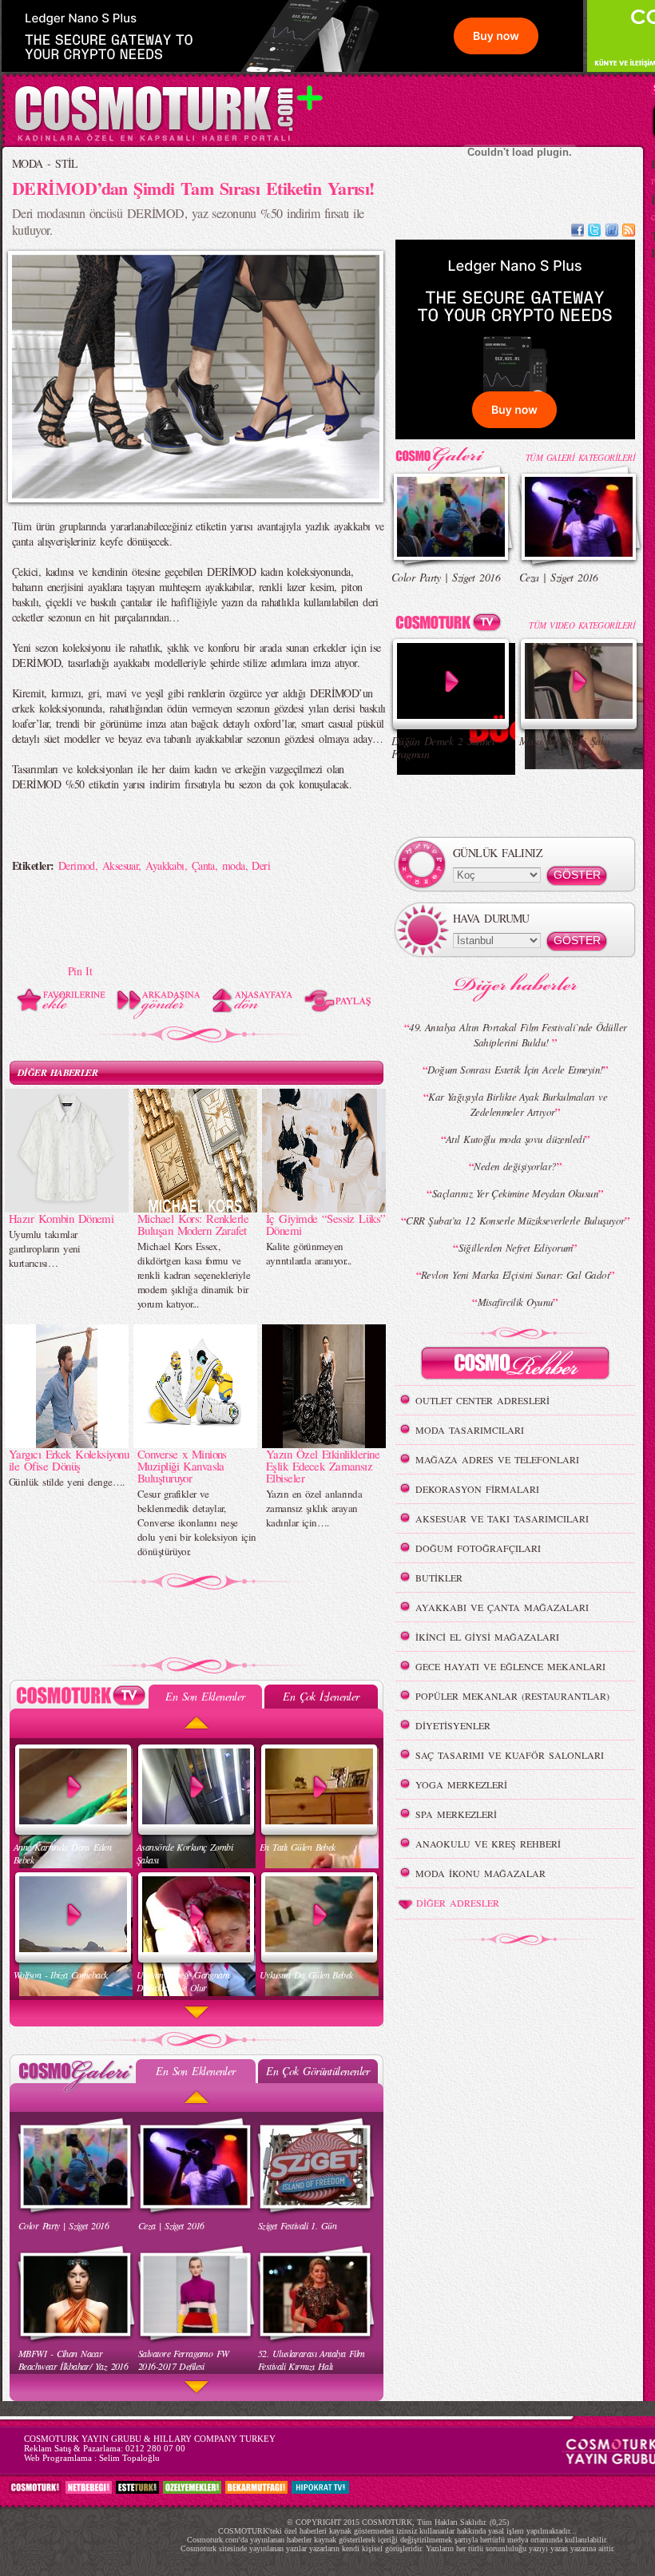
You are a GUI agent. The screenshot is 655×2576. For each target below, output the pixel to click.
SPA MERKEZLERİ (456, 1814)
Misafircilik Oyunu (516, 1302)
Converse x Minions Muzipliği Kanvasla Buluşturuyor (182, 1466)
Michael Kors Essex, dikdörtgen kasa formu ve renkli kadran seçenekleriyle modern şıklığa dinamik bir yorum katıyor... (194, 1275)
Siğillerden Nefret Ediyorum (516, 1248)
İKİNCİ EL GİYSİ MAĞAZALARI (487, 1637)
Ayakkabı (165, 865)
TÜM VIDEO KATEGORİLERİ (582, 625)
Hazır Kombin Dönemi (61, 1218)
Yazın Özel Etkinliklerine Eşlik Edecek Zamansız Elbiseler (323, 1466)
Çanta (203, 865)
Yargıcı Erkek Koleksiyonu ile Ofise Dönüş (69, 1460)
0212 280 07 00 (155, 2448)
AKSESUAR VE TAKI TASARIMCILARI (502, 1518)
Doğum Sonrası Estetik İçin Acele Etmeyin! (515, 1070)
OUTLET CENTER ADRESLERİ (482, 1400)
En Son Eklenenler (205, 1696)
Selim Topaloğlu (129, 2458)
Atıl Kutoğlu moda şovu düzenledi (515, 1139)
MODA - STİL (45, 163)
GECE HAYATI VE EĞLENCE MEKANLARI (510, 1666)
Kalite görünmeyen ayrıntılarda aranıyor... (309, 1253)
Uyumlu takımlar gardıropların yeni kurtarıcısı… (45, 1248)
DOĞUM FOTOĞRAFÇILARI (478, 1548)
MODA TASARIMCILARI (470, 1430)
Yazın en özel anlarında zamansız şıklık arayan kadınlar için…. (314, 1508)
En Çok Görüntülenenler (318, 2071)
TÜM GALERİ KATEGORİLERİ (580, 457)
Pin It (80, 971)
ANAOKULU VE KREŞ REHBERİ (488, 1844)
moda (234, 865)
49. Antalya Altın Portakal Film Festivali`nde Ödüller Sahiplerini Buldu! (518, 1035)
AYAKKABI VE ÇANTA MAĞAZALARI (502, 1607)
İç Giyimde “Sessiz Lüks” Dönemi (326, 1224)
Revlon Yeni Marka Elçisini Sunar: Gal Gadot (515, 1275)
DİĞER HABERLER (58, 1072)
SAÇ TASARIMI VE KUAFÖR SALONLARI (510, 1755)
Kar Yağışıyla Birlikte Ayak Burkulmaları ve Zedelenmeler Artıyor (518, 1104)
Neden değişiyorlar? (515, 1166)
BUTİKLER (439, 1578)
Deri (261, 865)
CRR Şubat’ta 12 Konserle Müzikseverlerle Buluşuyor (515, 1221)
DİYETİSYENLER (453, 1725)
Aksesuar (121, 865)
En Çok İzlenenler (321, 1696)
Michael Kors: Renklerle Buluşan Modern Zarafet (193, 1224)
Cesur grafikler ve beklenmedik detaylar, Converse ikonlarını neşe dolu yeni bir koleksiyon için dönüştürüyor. (197, 1522)
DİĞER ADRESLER (458, 1903)
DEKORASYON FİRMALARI (477, 1489)
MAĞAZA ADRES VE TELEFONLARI (497, 1459)
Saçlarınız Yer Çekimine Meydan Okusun (515, 1193)
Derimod (77, 865)
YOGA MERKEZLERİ (461, 1784)
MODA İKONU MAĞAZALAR (480, 1873)
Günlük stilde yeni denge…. (66, 1482)
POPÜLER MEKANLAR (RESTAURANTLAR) (512, 1696)
